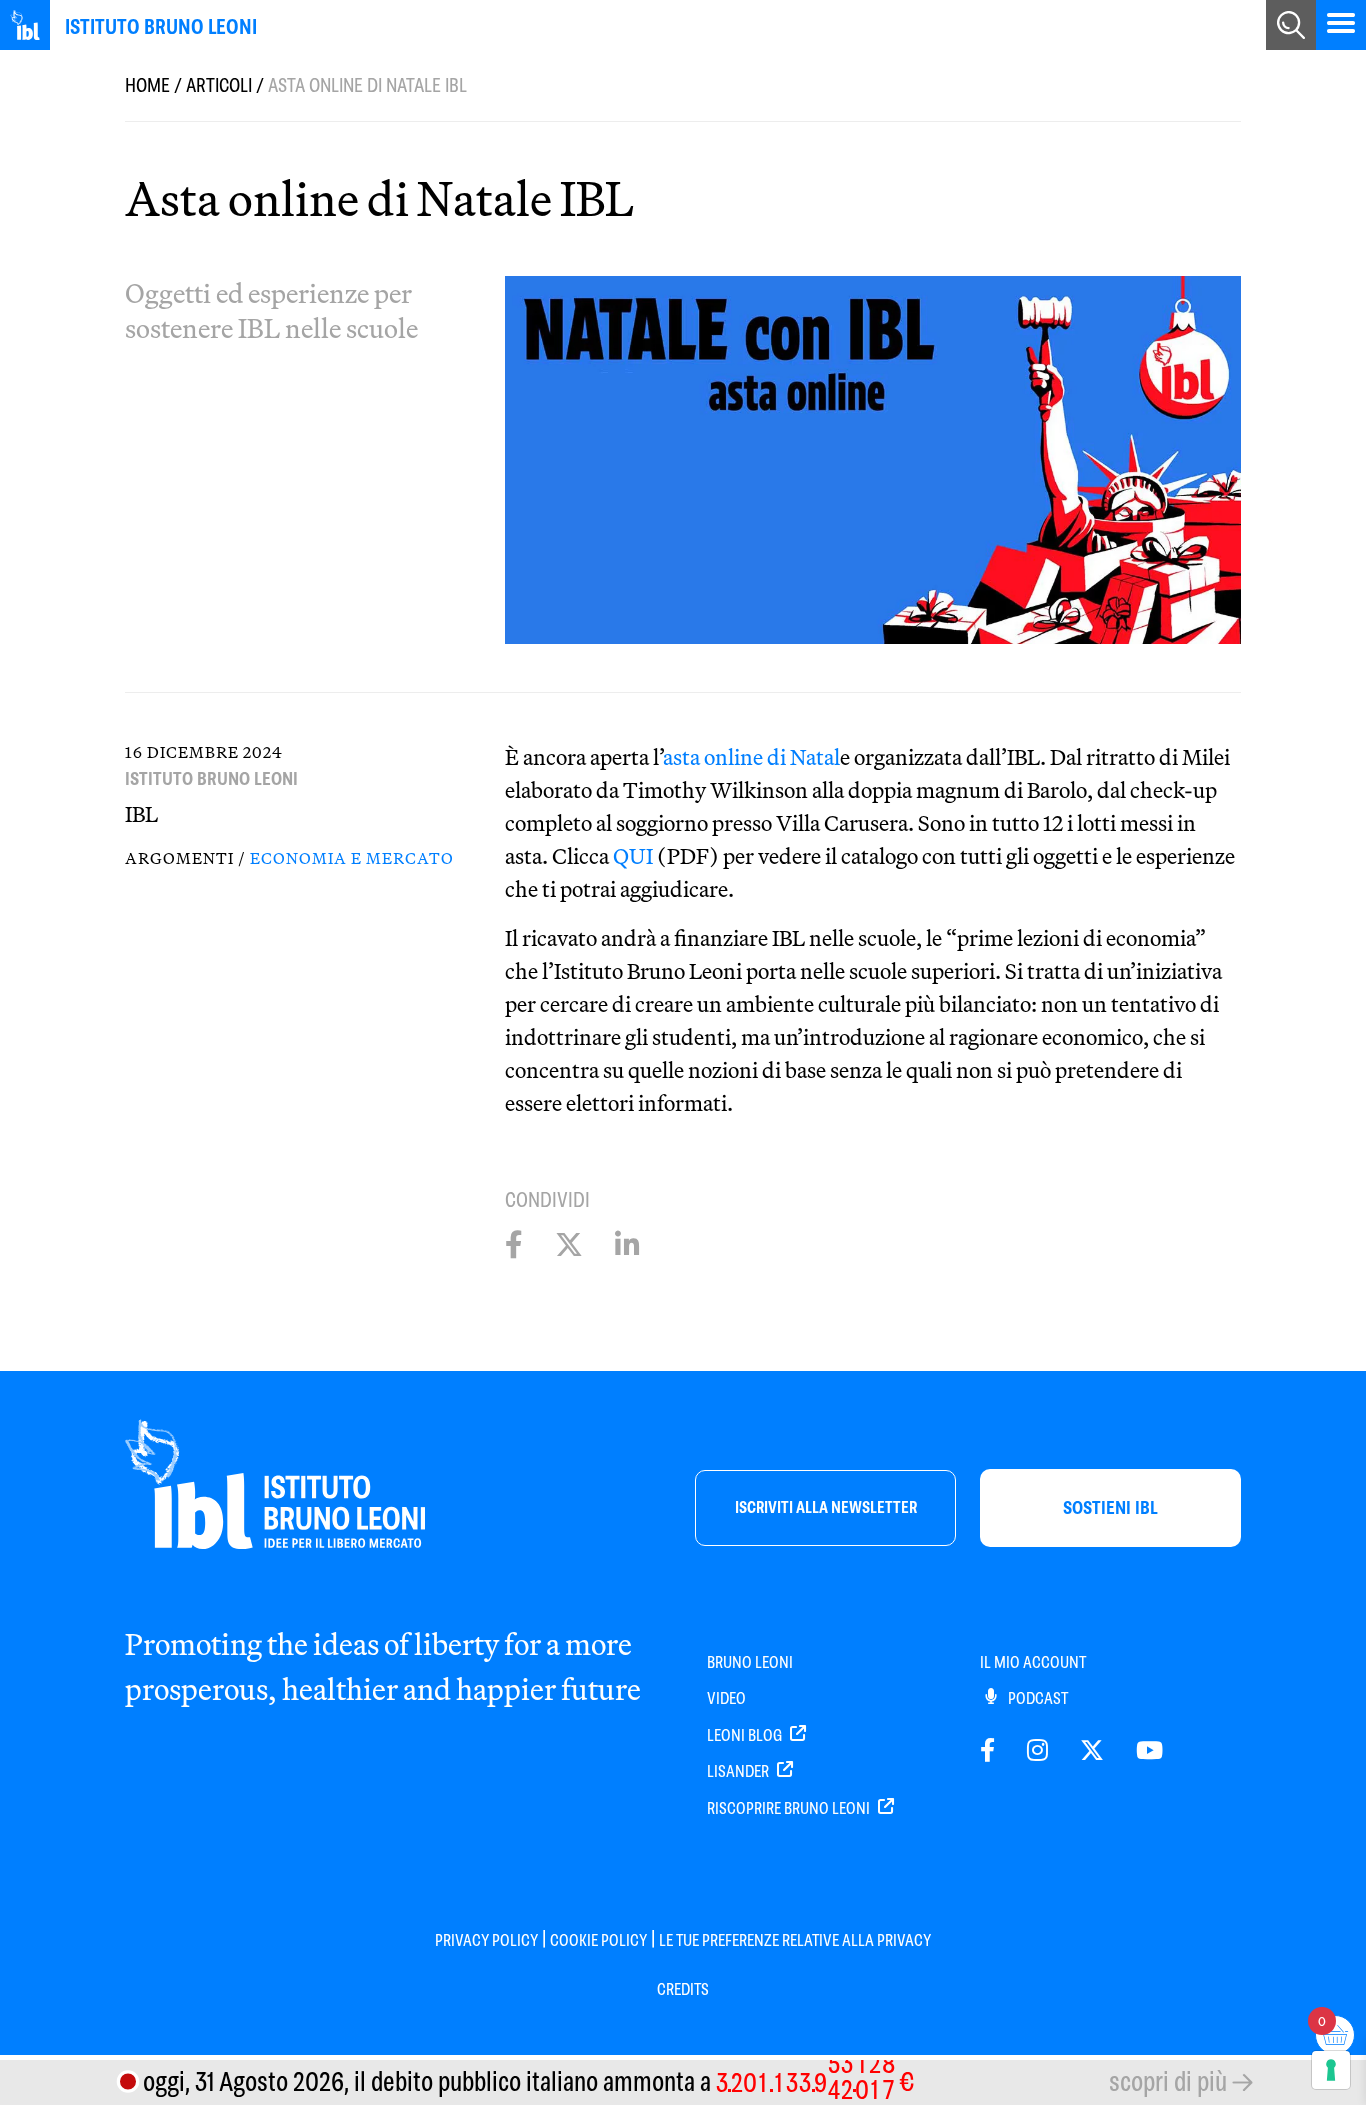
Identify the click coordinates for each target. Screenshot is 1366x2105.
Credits (683, 1989)
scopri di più (1168, 2081)
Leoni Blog (746, 1735)
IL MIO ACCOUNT (1033, 1662)
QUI (633, 856)
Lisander (739, 1771)
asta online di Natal (751, 757)
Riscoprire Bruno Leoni (790, 1808)
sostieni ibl (1110, 1507)
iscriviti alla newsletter (826, 1507)
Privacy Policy (486, 1940)
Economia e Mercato (352, 858)
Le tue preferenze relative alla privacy (795, 1940)
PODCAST (1036, 1698)
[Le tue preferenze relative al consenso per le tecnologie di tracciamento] (1331, 2070)
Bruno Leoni (750, 1662)
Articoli (219, 85)
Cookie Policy (598, 1940)
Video (726, 1698)
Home (147, 85)
